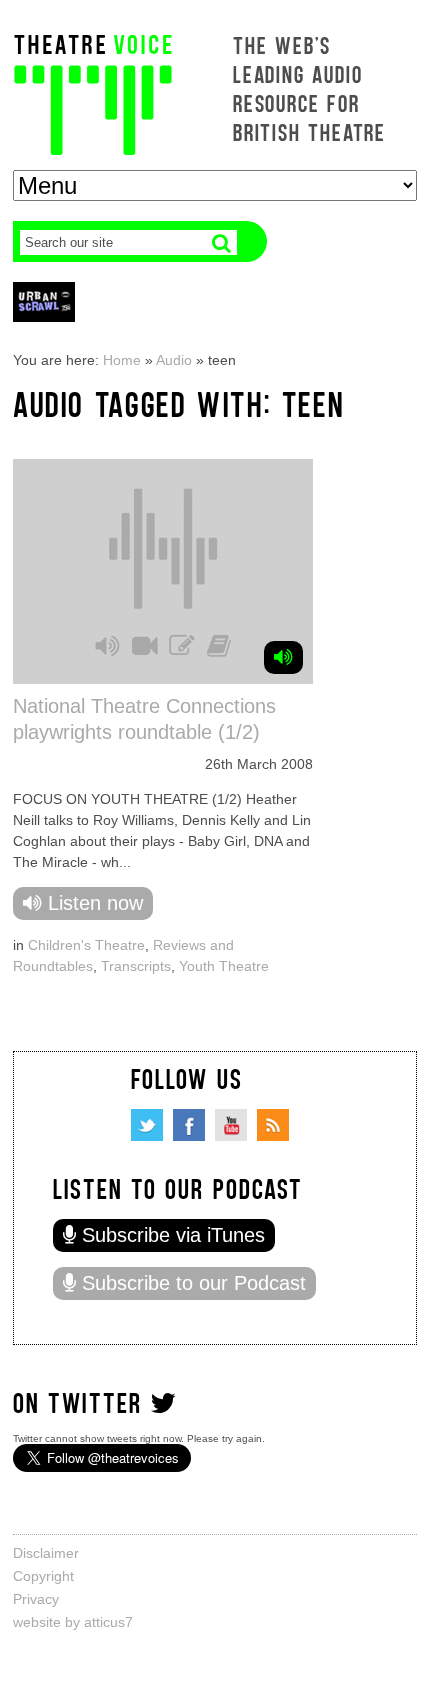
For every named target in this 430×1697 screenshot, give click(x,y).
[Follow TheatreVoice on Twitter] (147, 1125)
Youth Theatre (224, 966)
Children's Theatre (86, 945)
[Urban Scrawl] (44, 301)
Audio (174, 360)
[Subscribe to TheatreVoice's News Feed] (273, 1125)
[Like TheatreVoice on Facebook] (189, 1125)
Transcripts (136, 966)
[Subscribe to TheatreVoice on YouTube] (231, 1125)
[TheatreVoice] (93, 92)
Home (122, 360)
